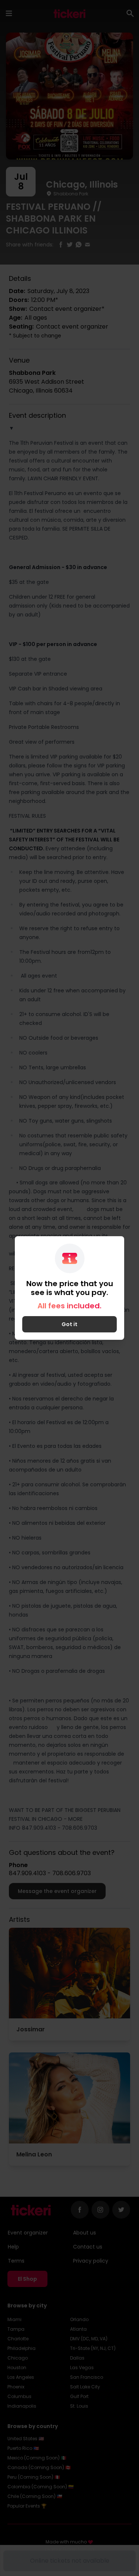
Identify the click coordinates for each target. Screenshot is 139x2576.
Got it (69, 1324)
